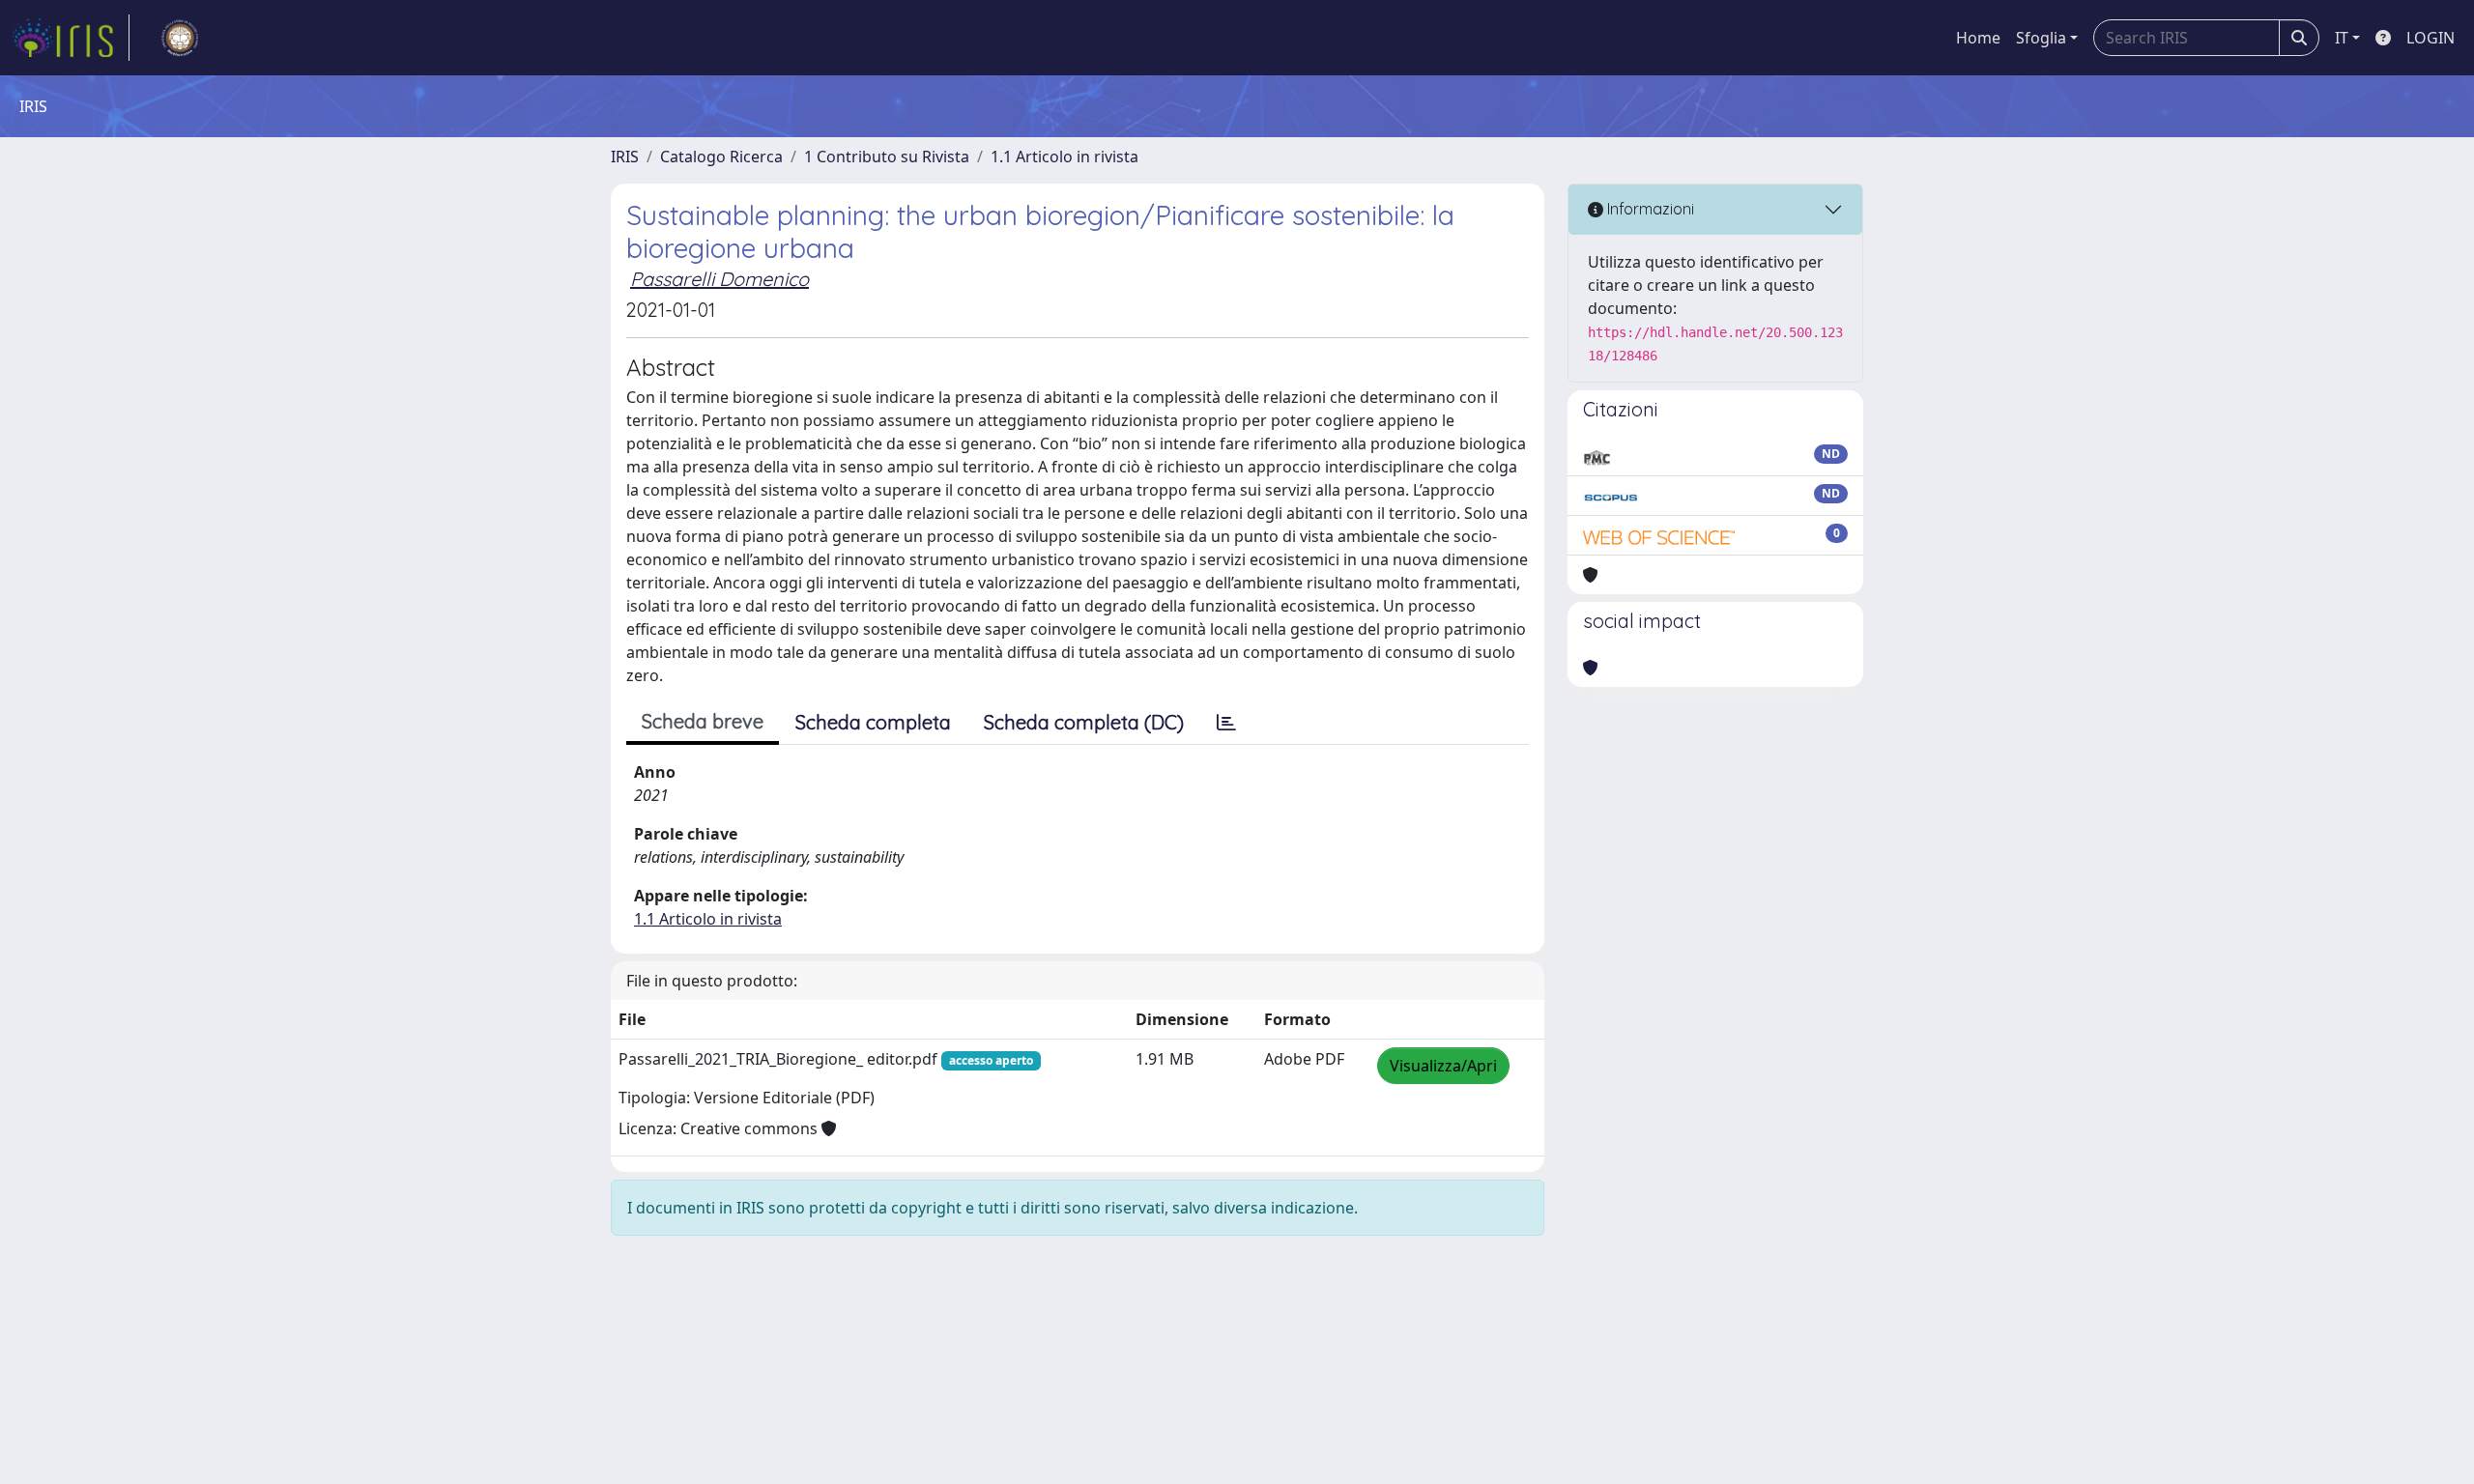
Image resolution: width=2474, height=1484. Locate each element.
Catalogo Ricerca (721, 157)
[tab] (1226, 723)
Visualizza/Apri (1443, 1066)
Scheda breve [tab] (703, 721)
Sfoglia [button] (2041, 38)
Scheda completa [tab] (873, 722)
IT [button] (2342, 38)
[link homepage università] (180, 38)
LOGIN (2431, 38)
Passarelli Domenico (719, 279)
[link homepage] (71, 38)
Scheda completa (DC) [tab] (1084, 722)
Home (1978, 38)
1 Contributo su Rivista (887, 157)
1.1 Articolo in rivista (1064, 157)
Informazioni (1649, 209)
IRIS (625, 157)
